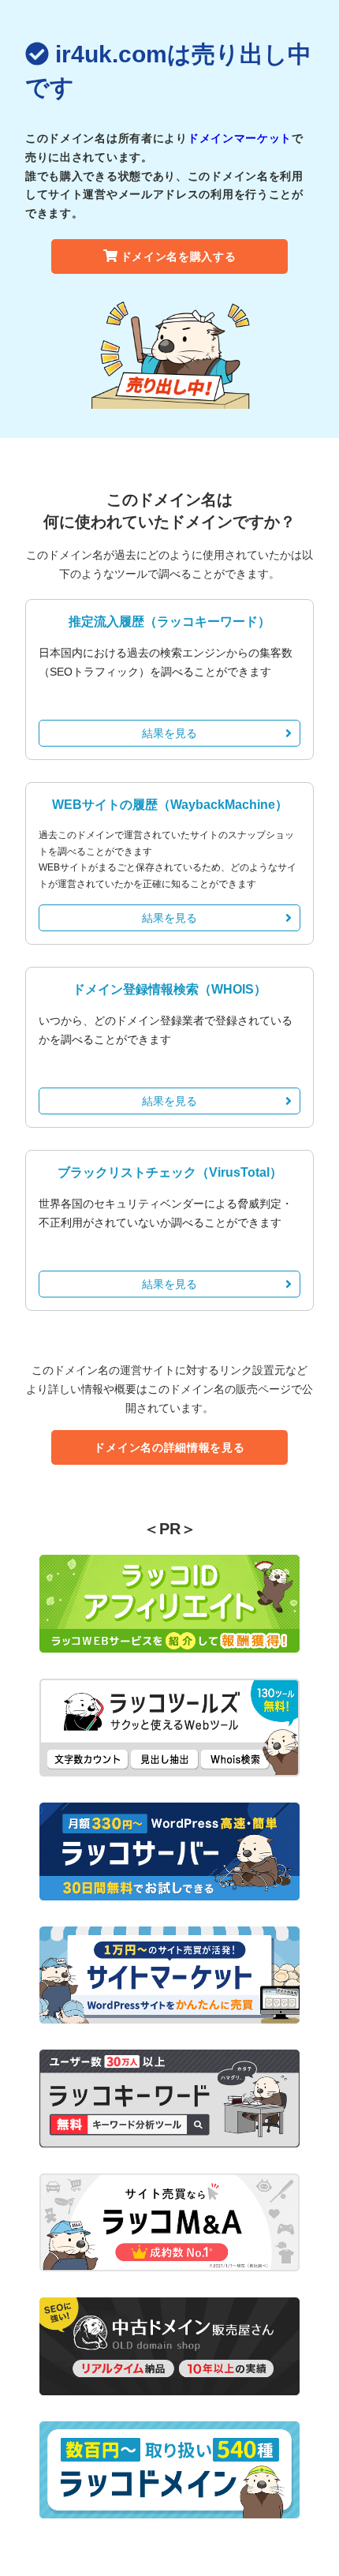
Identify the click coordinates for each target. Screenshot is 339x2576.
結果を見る (169, 733)
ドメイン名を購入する (179, 256)
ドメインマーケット (240, 138)
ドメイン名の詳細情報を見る (169, 1447)
